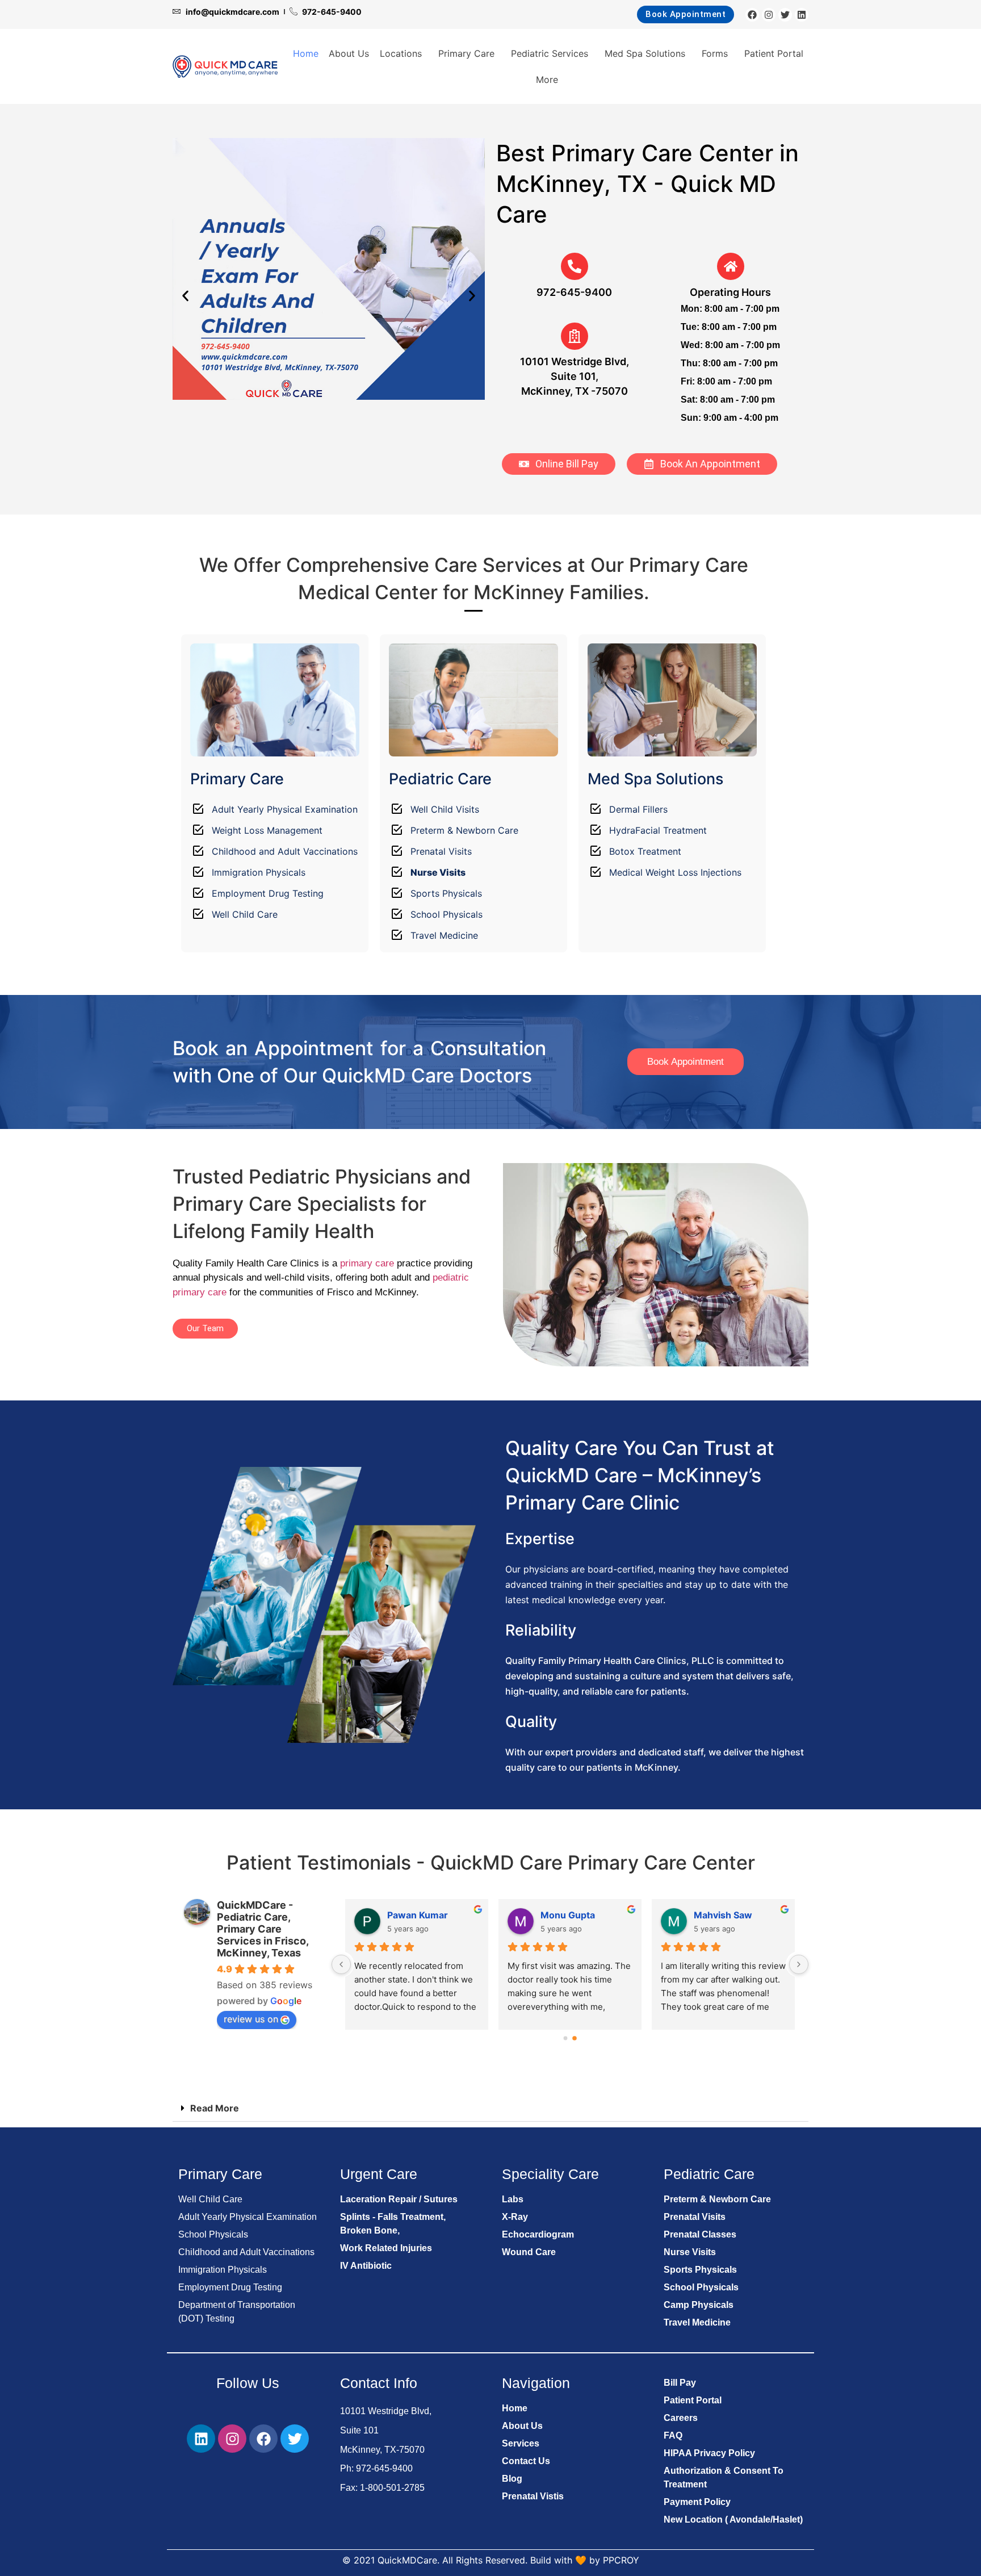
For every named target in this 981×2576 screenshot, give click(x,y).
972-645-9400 (574, 292)
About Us (349, 53)
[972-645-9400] (575, 266)
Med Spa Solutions (645, 53)
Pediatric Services (550, 53)
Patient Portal (774, 53)
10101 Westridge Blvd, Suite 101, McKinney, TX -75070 (575, 376)
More (547, 80)
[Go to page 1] (575, 2038)
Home (306, 53)
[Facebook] (752, 15)
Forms (715, 53)
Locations (401, 53)
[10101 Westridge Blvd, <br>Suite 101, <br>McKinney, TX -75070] (575, 336)
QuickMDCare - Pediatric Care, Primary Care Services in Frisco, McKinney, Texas (263, 1929)
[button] (185, 296)
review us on (251, 2019)
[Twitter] (785, 15)
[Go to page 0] (565, 2038)
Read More (215, 2108)
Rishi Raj (406, 1915)
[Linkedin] (802, 15)
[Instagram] (769, 15)
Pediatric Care (440, 779)
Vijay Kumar (567, 1915)
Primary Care (466, 53)
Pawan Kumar (724, 1915)
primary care (367, 1263)
